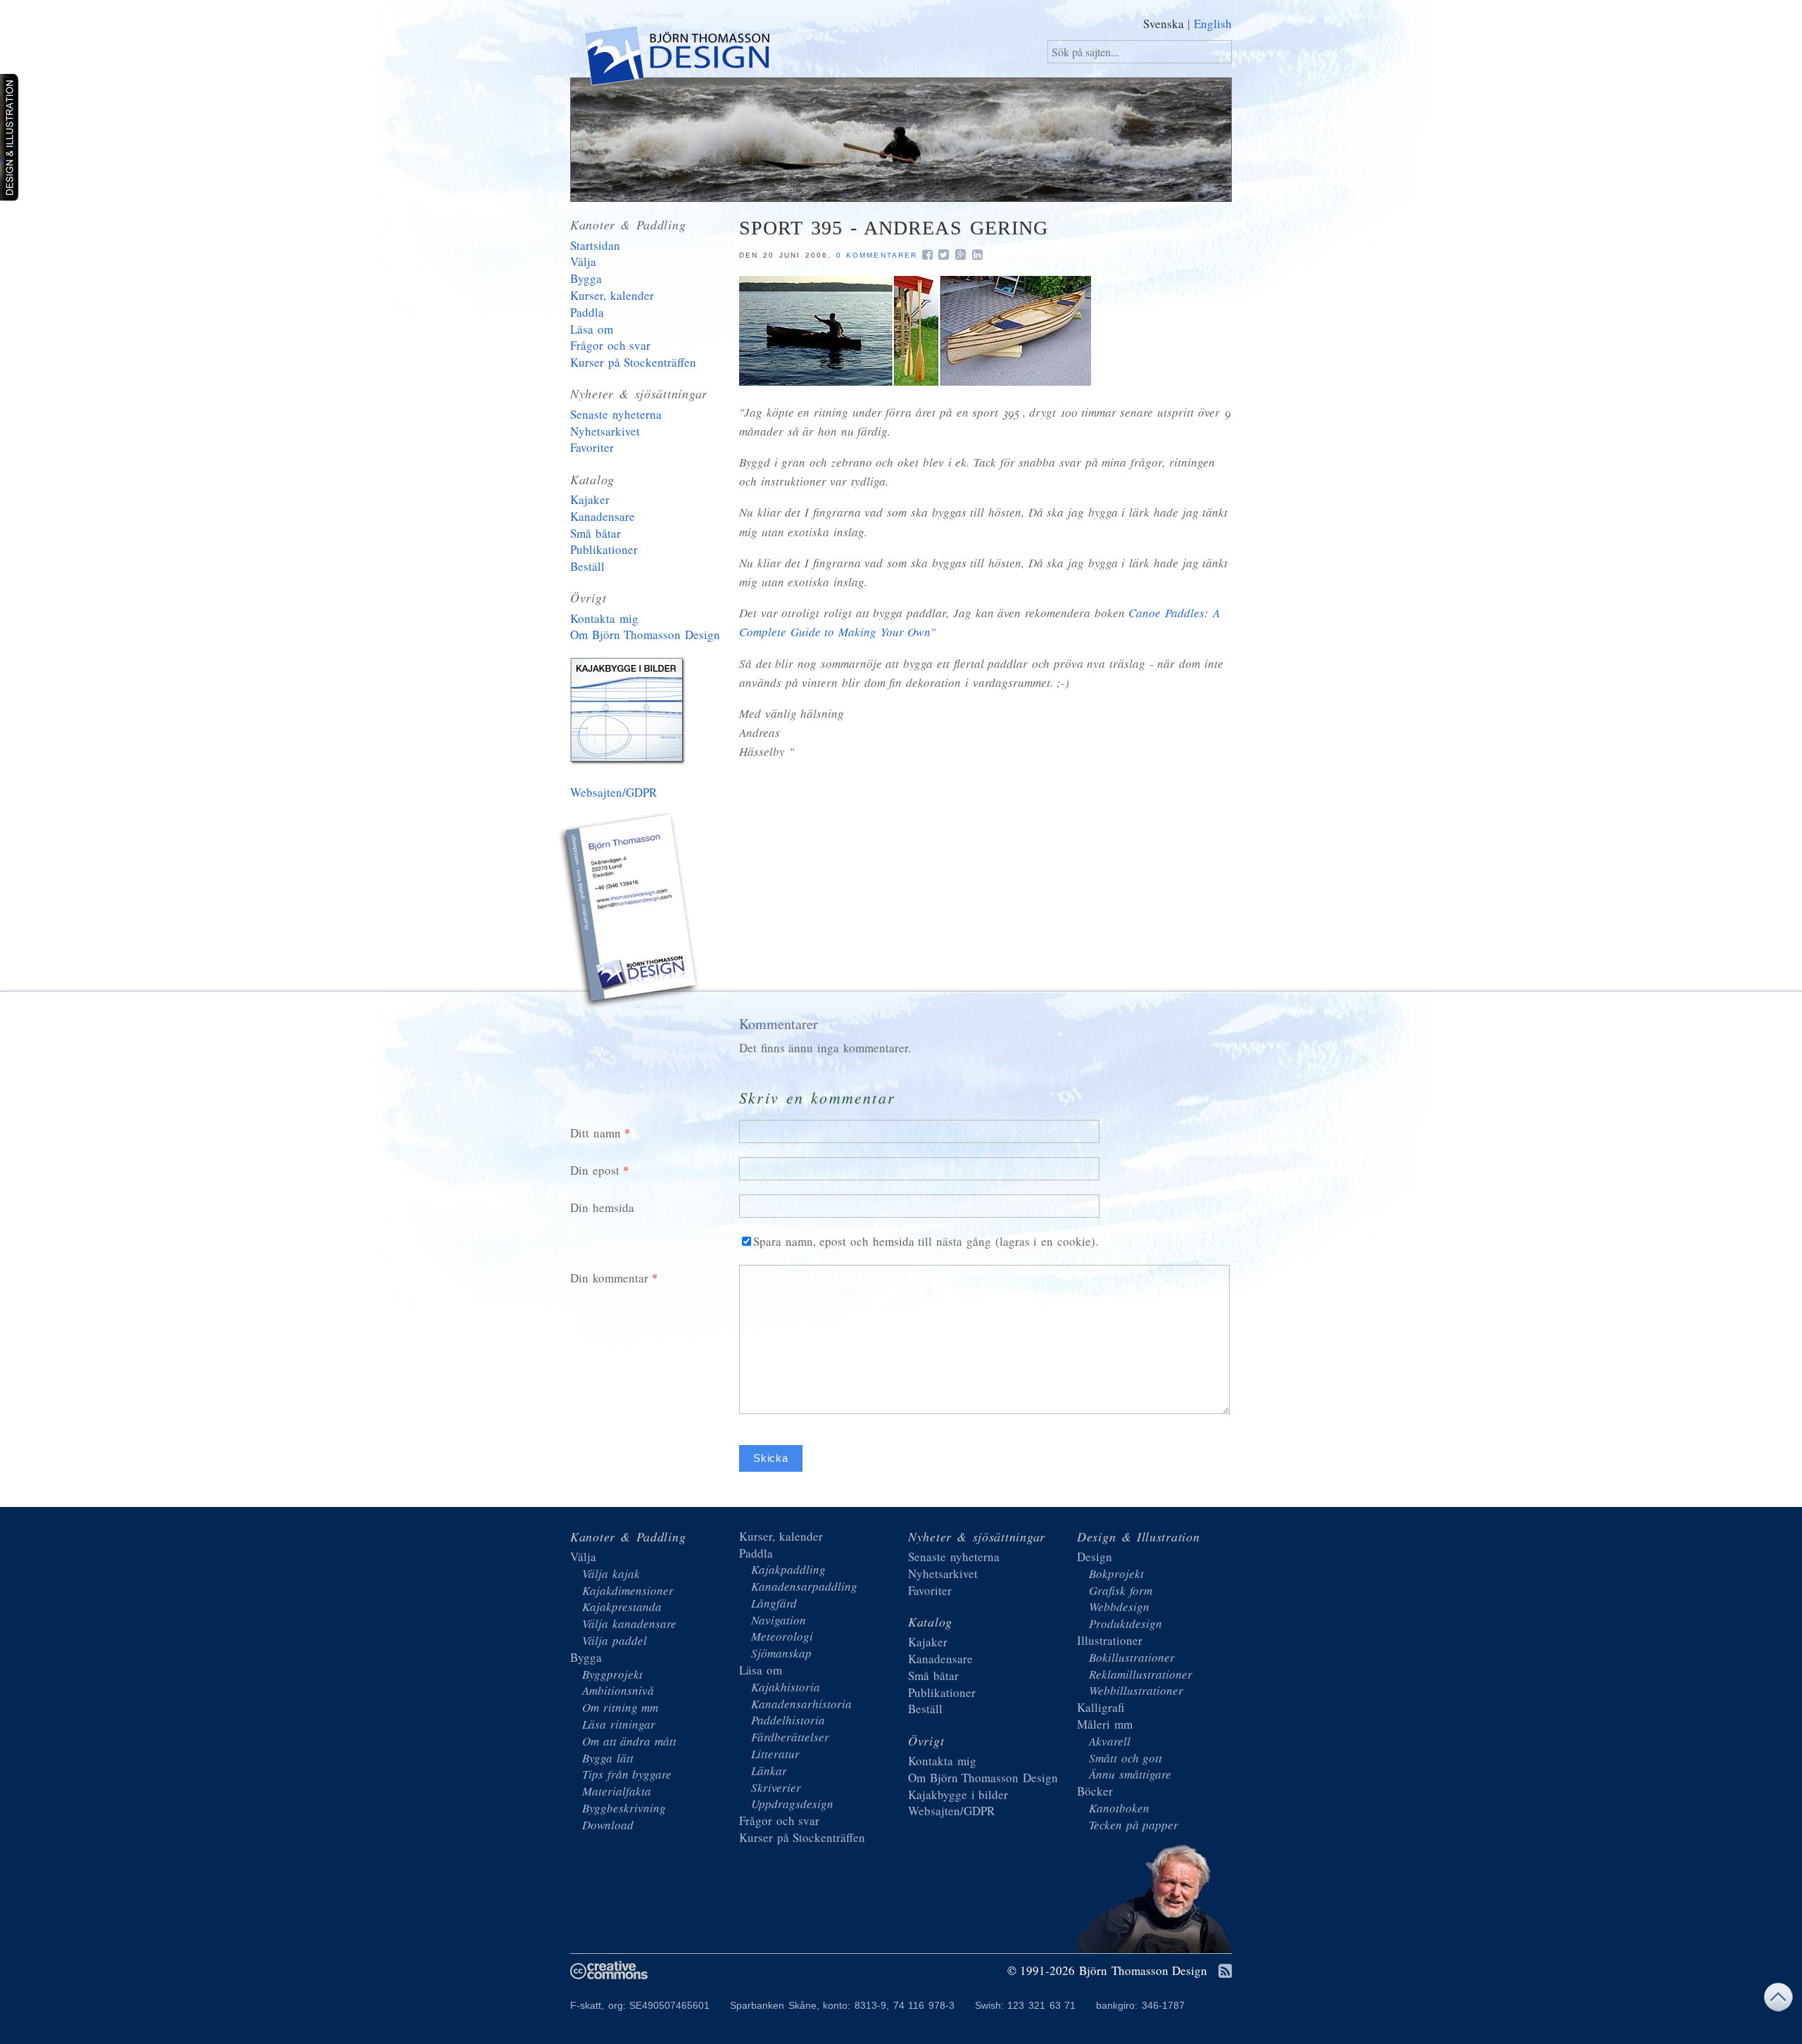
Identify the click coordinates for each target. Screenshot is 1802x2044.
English (1213, 24)
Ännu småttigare (1130, 1774)
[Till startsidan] (676, 59)
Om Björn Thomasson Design (645, 635)
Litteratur (775, 1754)
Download (608, 1825)
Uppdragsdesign (792, 1804)
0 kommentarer (877, 255)
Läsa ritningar (619, 1724)
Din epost (595, 1170)
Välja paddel (615, 1640)
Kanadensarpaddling (804, 1586)
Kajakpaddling (788, 1569)
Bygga (586, 278)
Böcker (1095, 1791)
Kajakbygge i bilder (630, 714)
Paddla (587, 312)
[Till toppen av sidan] (1778, 2001)
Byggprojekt (612, 1674)
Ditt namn (596, 1133)
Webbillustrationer (1136, 1690)
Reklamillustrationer (1141, 1674)
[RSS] (1225, 1972)
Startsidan (595, 245)
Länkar (769, 1771)
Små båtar (596, 533)
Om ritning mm (620, 1707)
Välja (583, 261)
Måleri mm (1105, 1724)
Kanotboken (1119, 1808)
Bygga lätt (608, 1758)
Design (1095, 1557)
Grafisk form (1121, 1590)
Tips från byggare (627, 1774)
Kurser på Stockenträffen (633, 362)
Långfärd (774, 1603)
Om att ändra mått (629, 1741)
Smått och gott (1126, 1758)
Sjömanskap (781, 1653)
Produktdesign (1126, 1623)
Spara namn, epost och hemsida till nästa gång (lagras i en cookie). (926, 1241)
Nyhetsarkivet (605, 431)
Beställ (587, 566)
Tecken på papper (1134, 1825)
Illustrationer (1110, 1640)
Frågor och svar (610, 345)
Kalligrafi (1101, 1707)
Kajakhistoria (786, 1687)
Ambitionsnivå (618, 1690)
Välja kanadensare (629, 1623)
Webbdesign (1119, 1607)
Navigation (779, 1620)
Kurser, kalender (612, 295)
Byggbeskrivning (624, 1808)
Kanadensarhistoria (801, 1704)
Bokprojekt (1116, 1573)
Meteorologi (782, 1636)
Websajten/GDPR (613, 792)
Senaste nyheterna (616, 414)
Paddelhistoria (788, 1720)
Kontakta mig (604, 618)
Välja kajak (611, 1573)
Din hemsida (602, 1207)
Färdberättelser (790, 1737)
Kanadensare (603, 516)
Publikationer (604, 549)
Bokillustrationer (1132, 1657)
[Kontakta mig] (630, 912)
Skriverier (776, 1787)
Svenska (1164, 24)
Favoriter (592, 447)
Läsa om (592, 329)
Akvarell (1110, 1741)
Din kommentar (609, 1278)
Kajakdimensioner (628, 1590)
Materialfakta (617, 1791)
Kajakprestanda (622, 1607)
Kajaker (590, 499)
